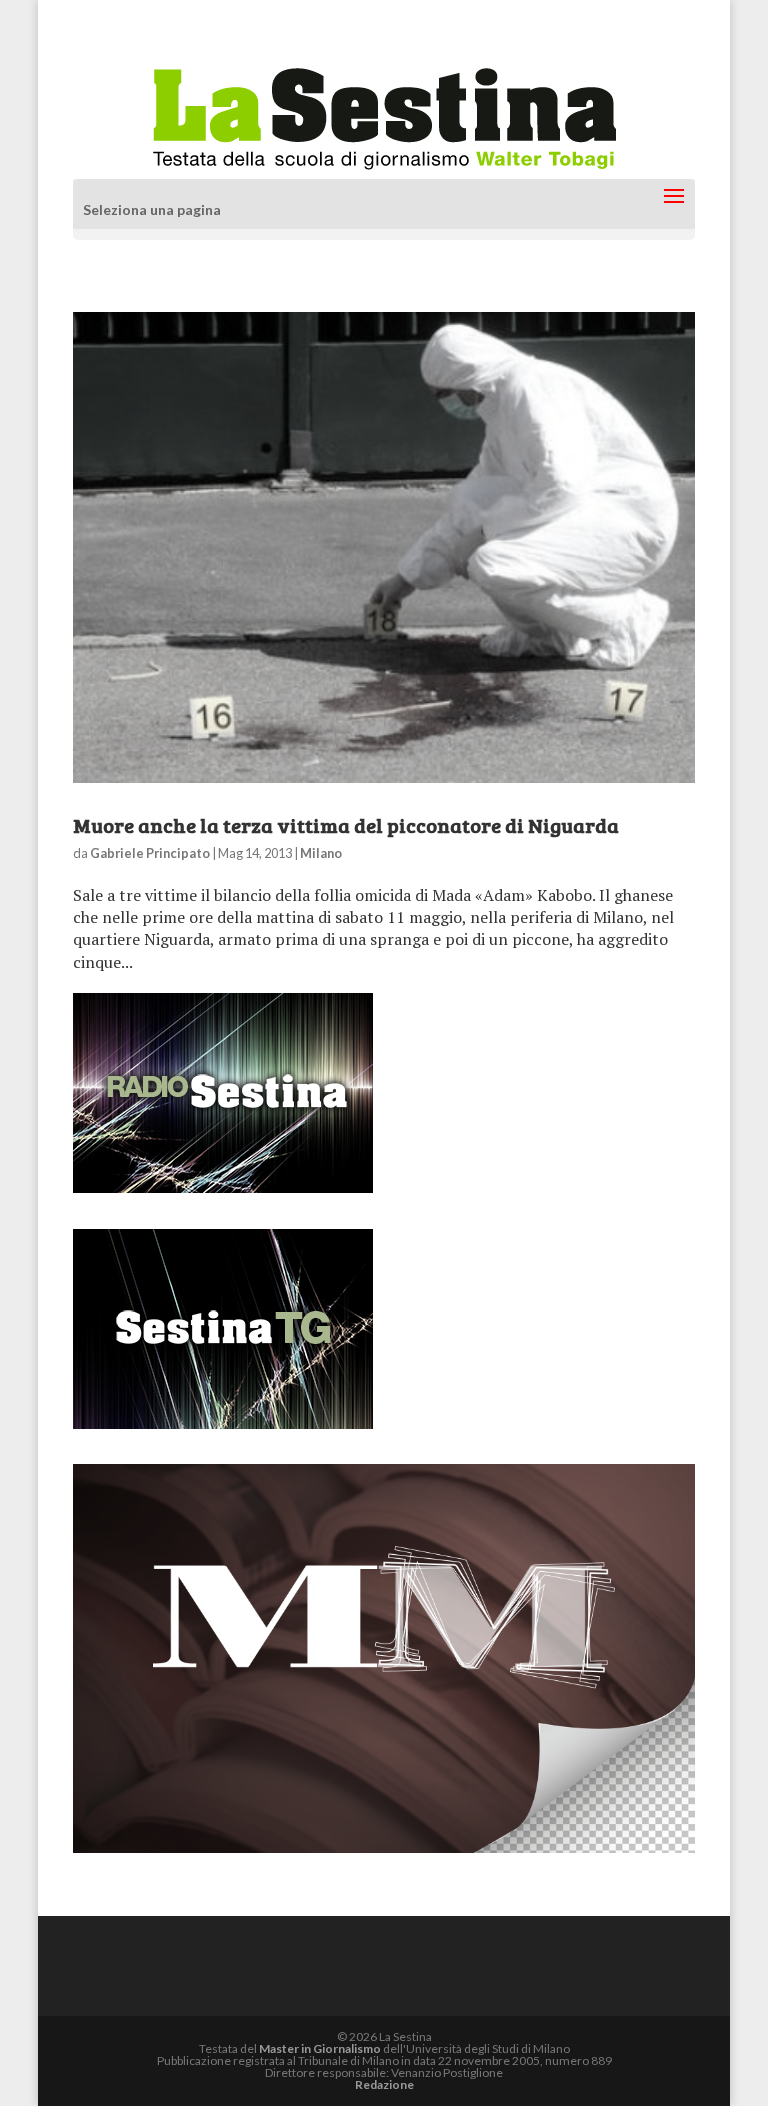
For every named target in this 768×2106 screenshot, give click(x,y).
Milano (321, 853)
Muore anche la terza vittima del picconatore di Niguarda (346, 825)
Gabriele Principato (150, 853)
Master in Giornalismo (320, 2048)
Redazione (384, 2084)
